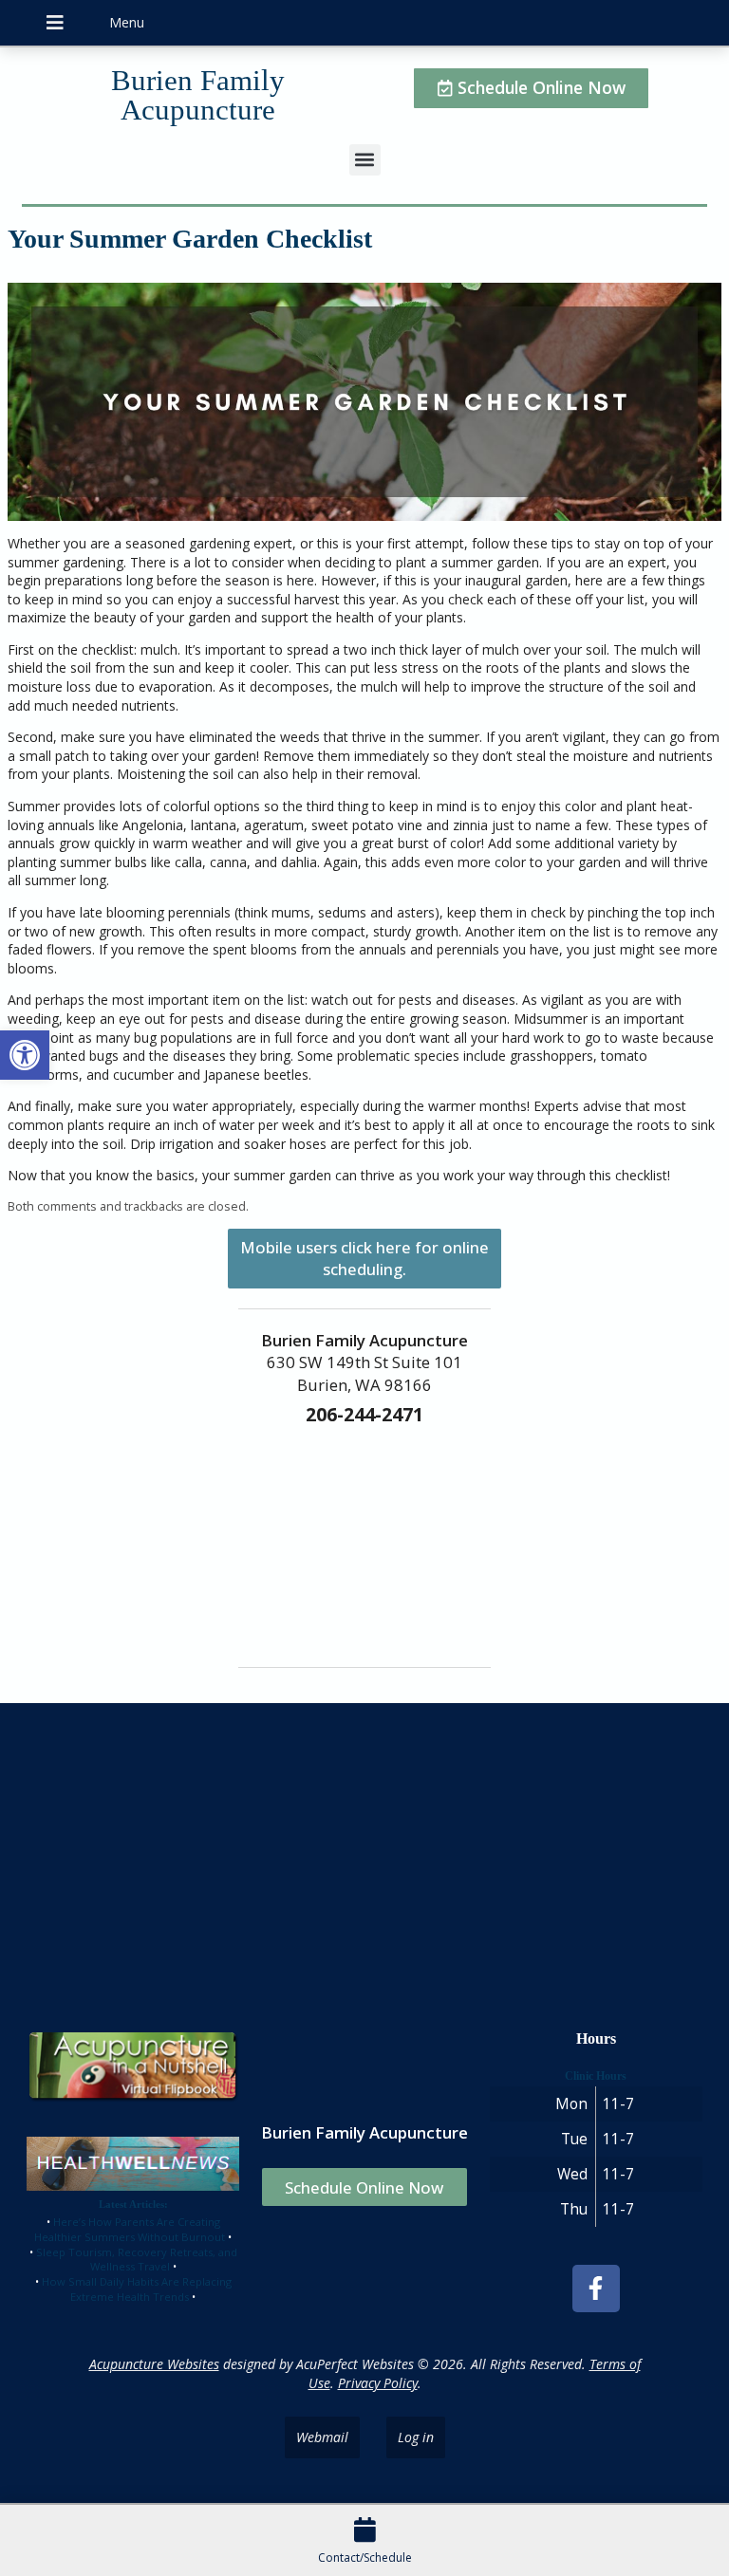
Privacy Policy (378, 2383)
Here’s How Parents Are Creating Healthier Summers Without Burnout (130, 2229)
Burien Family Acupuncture (198, 95)
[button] (25, 1055)
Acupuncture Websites (154, 2364)
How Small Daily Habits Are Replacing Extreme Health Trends (137, 2289)
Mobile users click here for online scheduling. (364, 1258)
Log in (416, 2437)
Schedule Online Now (364, 2187)
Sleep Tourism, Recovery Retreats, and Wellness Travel (137, 2260)
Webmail (322, 2437)
